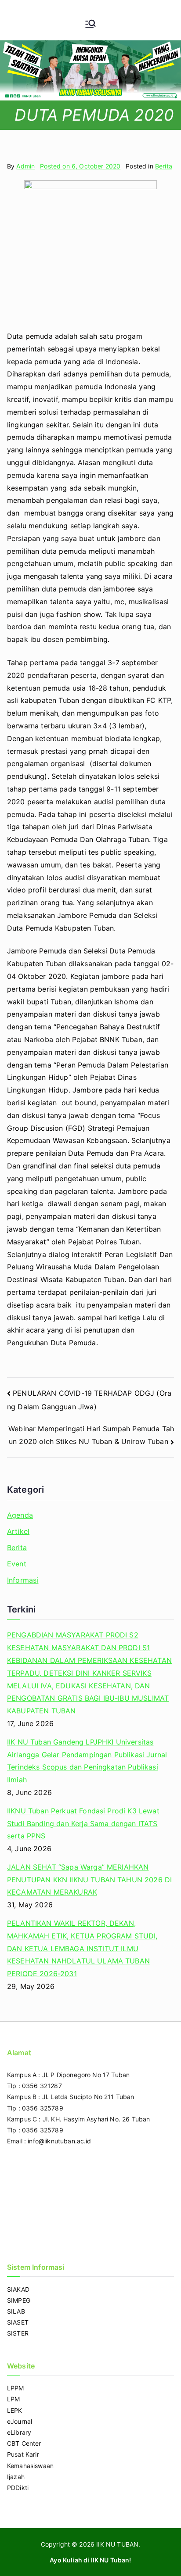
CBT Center (24, 2443)
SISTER (18, 2333)
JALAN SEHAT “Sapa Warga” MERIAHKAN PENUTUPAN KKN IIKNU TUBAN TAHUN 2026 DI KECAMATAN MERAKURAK (89, 1880)
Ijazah (16, 2477)
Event (17, 1564)
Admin (25, 166)
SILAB (16, 2311)
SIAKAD (18, 2289)
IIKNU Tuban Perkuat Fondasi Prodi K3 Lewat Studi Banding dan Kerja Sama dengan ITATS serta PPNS (83, 1824)
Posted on (80, 166)
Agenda (20, 1515)
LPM (13, 2399)
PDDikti (18, 2488)
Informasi (23, 1580)
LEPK (15, 2410)
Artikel (18, 1531)
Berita (164, 166)
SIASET (18, 2322)
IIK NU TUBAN (117, 2544)
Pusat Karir (23, 2454)
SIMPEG (19, 2300)
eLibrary (19, 2432)
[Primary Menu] (90, 25)
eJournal (20, 2421)
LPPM (16, 2388)
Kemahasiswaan (30, 2466)
